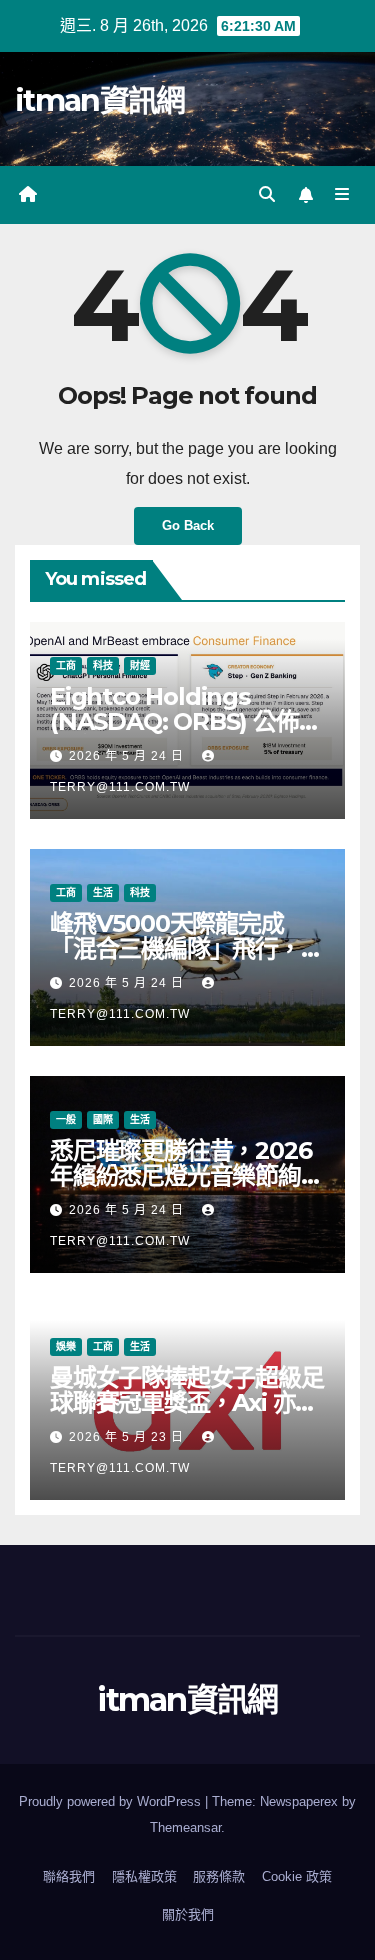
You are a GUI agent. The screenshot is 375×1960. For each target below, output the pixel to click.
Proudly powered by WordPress (112, 1801)
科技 (103, 665)
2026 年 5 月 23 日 (128, 1437)
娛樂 (66, 1346)
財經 (140, 665)
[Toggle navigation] (342, 195)
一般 (66, 1119)
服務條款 (219, 1876)
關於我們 (188, 1914)
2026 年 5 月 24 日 (128, 756)
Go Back (188, 525)
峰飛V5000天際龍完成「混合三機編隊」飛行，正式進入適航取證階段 (187, 948)
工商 (66, 665)
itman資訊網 (99, 100)
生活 (103, 892)
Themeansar (185, 1827)
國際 (103, 1119)
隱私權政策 (144, 1876)
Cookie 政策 (297, 1876)
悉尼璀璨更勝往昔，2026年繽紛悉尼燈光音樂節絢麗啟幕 (187, 1175)
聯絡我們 (69, 1876)
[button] (267, 194)
